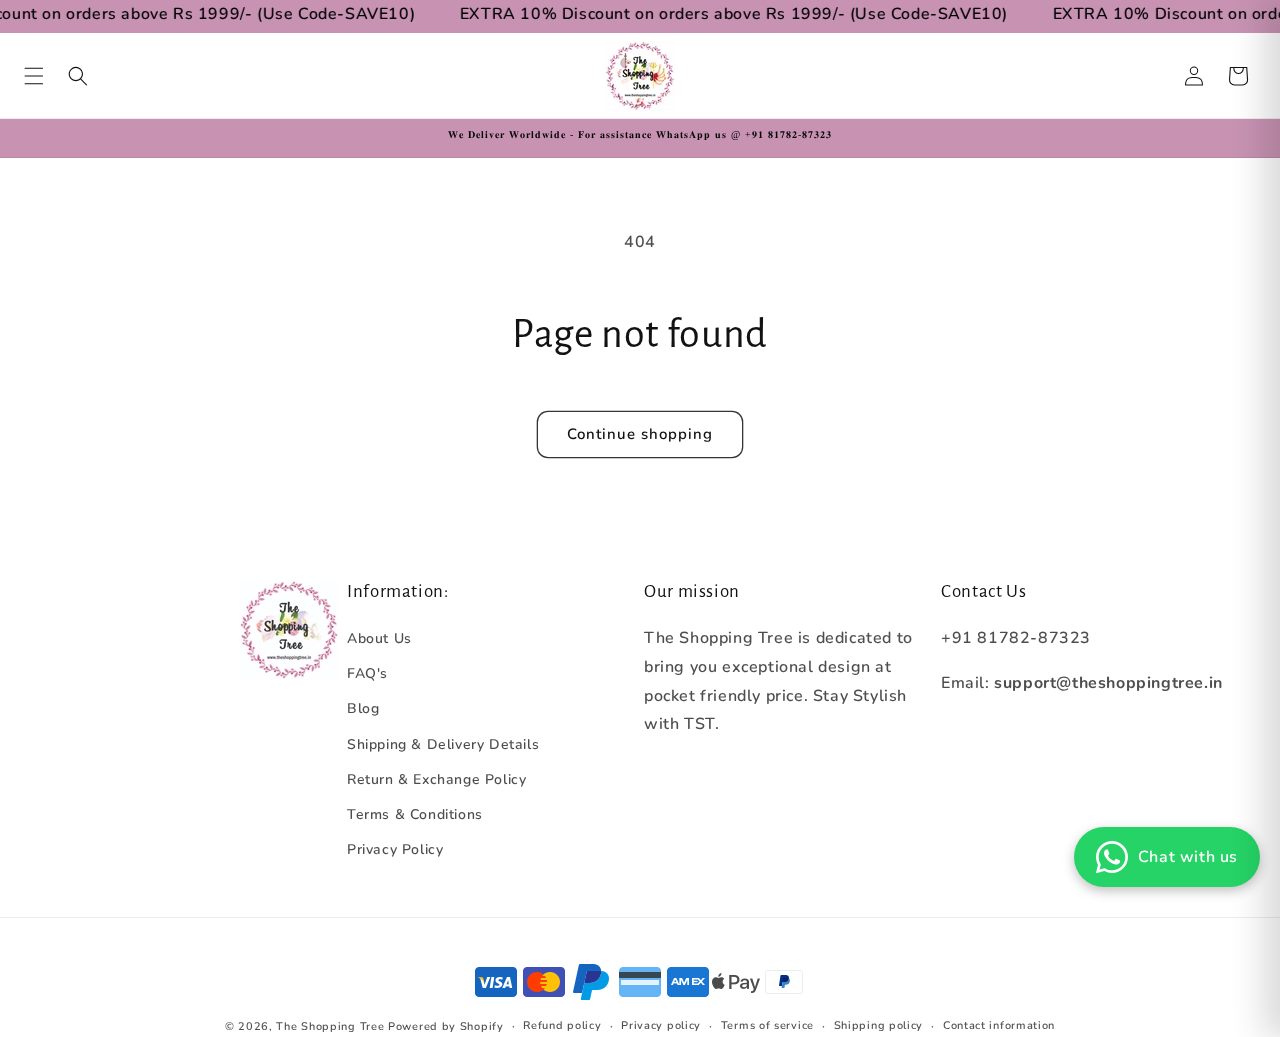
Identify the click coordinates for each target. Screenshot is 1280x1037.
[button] (34, 76)
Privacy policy (661, 1025)
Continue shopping (640, 434)
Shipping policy (879, 1025)
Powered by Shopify (446, 1026)
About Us (379, 638)
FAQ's (367, 673)
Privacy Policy (395, 849)
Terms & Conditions (415, 814)
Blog (363, 708)
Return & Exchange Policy (436, 779)
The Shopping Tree (330, 1026)
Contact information (999, 1025)
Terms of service (767, 1025)
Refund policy (562, 1025)
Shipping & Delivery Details (443, 744)
